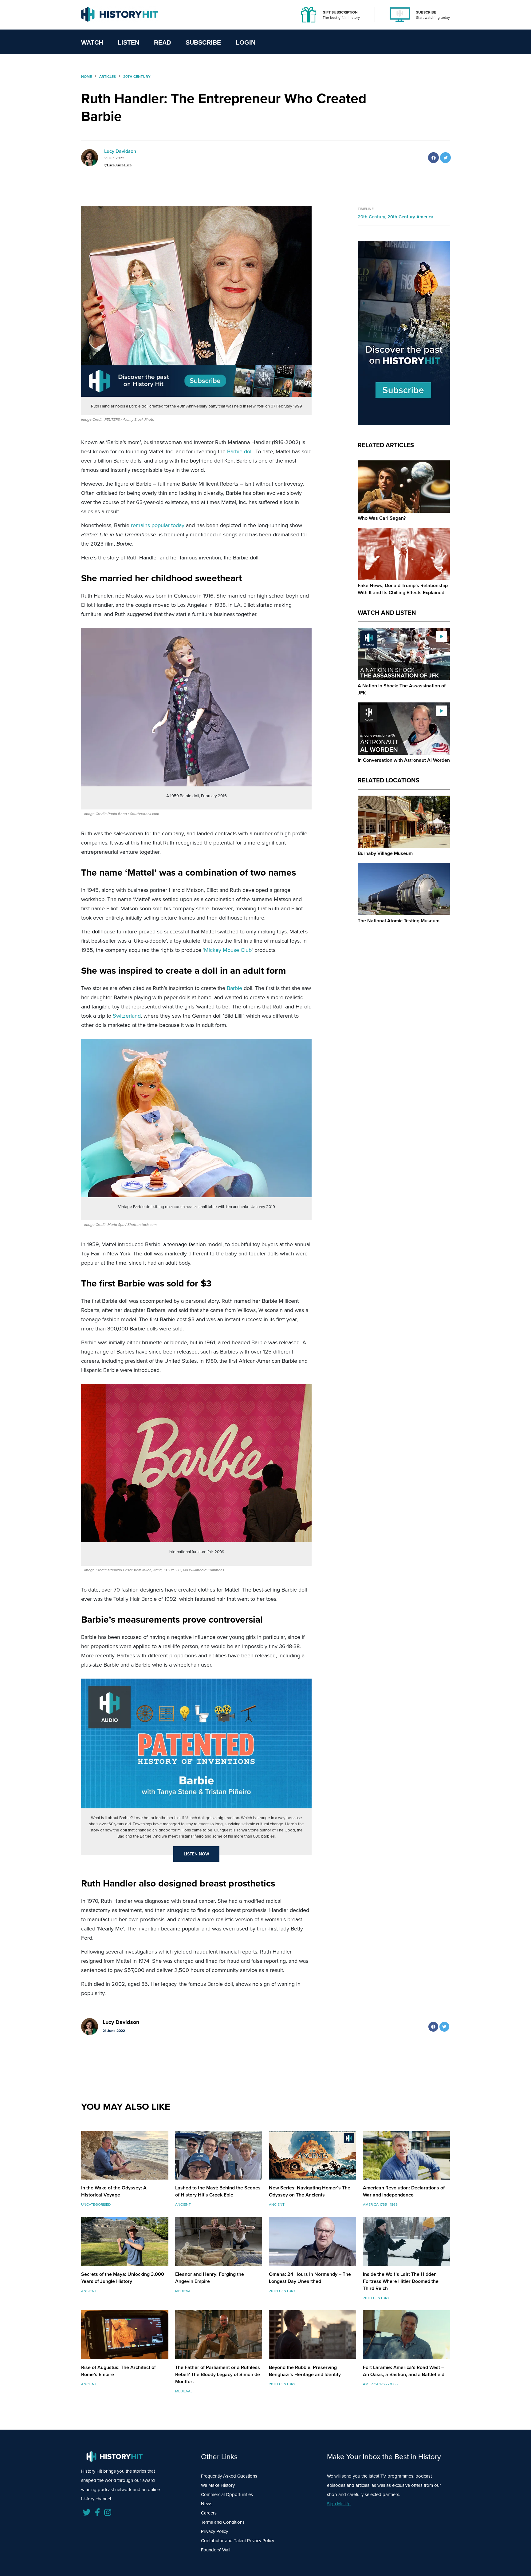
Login (246, 42)
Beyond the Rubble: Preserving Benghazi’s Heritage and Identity (305, 2371)
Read (162, 42)
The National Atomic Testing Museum (399, 921)
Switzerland (127, 1016)
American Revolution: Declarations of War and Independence (404, 2191)
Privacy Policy (214, 2531)
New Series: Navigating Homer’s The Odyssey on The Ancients (310, 2191)
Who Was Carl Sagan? (382, 518)
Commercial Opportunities (227, 2495)
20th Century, (373, 217)
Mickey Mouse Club (228, 950)
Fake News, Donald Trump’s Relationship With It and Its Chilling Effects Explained (403, 589)
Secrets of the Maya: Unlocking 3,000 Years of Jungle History (123, 2278)
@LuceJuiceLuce (118, 165)
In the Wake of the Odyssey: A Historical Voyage (114, 2191)
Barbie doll (240, 451)
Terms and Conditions (223, 2522)
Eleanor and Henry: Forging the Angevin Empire (210, 2278)
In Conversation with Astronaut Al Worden (404, 760)
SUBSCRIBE (426, 12)
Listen (128, 42)
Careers (209, 2513)
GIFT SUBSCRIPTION (340, 12)
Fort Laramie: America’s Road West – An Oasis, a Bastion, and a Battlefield (404, 2371)
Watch (92, 42)
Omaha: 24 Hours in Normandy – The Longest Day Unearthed (310, 2278)
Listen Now (197, 1854)
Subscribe (203, 42)
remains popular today (158, 525)
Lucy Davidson (120, 151)
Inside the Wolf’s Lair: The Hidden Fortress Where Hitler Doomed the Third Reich (401, 2281)
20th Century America (410, 217)
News (207, 2504)
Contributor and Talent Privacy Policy (238, 2541)
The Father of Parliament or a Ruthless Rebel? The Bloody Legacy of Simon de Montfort (218, 2374)
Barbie (234, 988)
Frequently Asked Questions (229, 2476)
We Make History (218, 2485)
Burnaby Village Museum (385, 853)
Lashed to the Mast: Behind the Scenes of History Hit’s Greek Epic (218, 2191)
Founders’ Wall (216, 2550)
